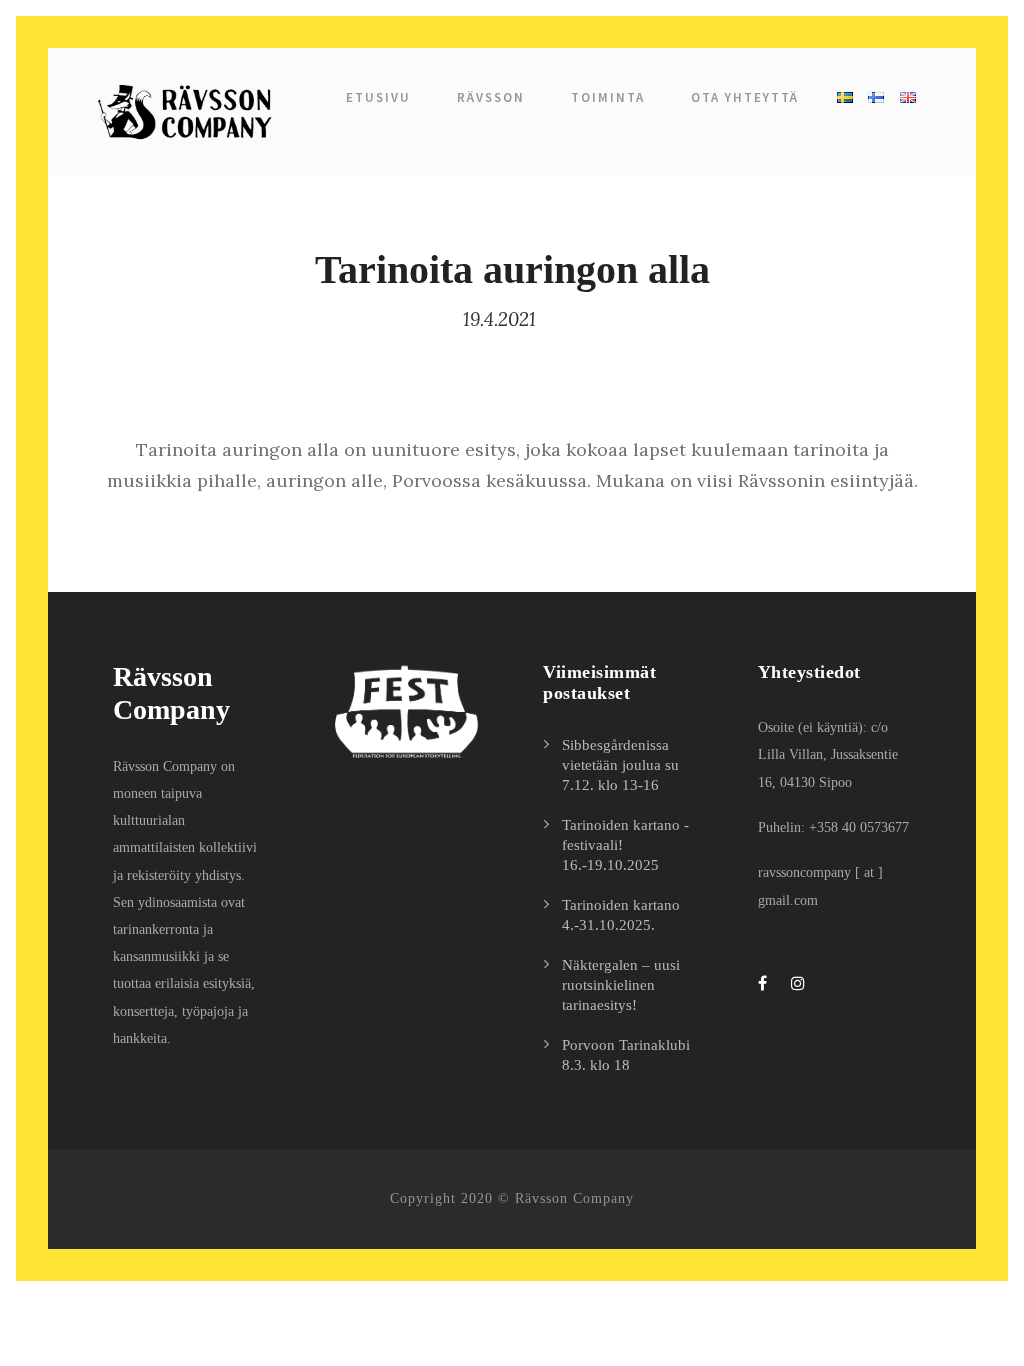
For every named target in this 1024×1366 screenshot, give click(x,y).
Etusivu (378, 97)
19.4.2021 (499, 319)
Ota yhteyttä (745, 97)
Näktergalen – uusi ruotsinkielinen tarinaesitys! (621, 985)
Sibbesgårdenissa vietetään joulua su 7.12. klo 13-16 (620, 765)
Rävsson (491, 97)
